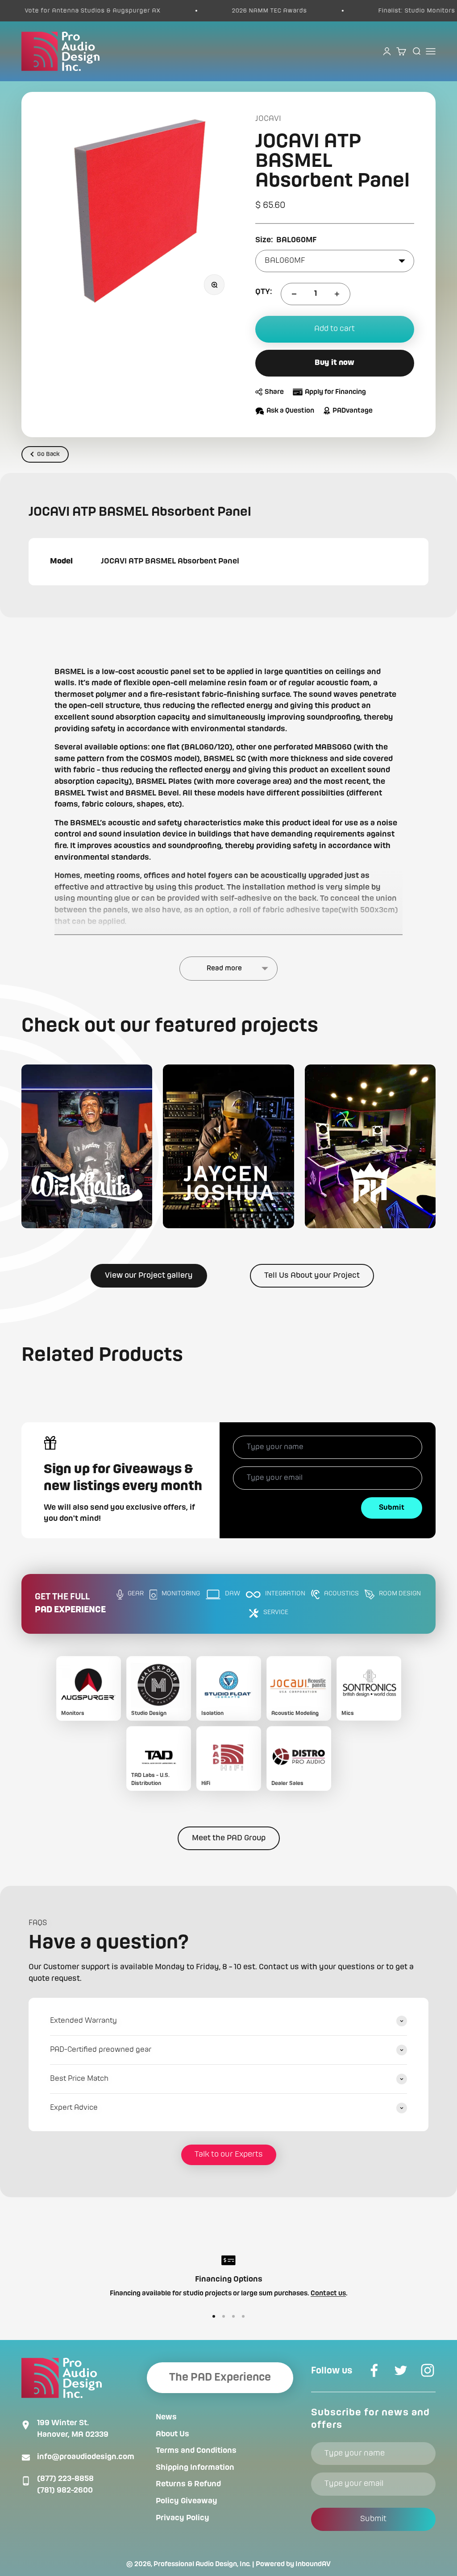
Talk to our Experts (229, 2154)
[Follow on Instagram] (428, 2370)
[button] (87, 1146)
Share (274, 392)
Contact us (328, 2294)
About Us (172, 2434)
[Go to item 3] (233, 2316)
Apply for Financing (335, 392)
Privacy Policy (183, 2518)
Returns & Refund (188, 2484)
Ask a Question (290, 411)
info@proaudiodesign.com (86, 2457)
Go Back (48, 454)
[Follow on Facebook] (374, 2370)
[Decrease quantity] (294, 294)
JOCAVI (268, 119)
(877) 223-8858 (65, 2479)
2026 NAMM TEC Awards (232, 11)
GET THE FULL (70, 1604)
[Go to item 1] (214, 2316)
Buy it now (334, 363)
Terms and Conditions (196, 2451)
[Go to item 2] (224, 2316)
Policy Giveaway (187, 2501)
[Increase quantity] (337, 294)
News (166, 2417)
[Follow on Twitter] (401, 2370)
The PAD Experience (220, 2377)
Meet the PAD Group (229, 1838)
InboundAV (313, 2564)
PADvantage (353, 411)
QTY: (264, 292)
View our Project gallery (149, 1276)
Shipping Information (195, 2468)
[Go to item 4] (243, 2316)
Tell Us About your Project (312, 1276)
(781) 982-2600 (65, 2490)
